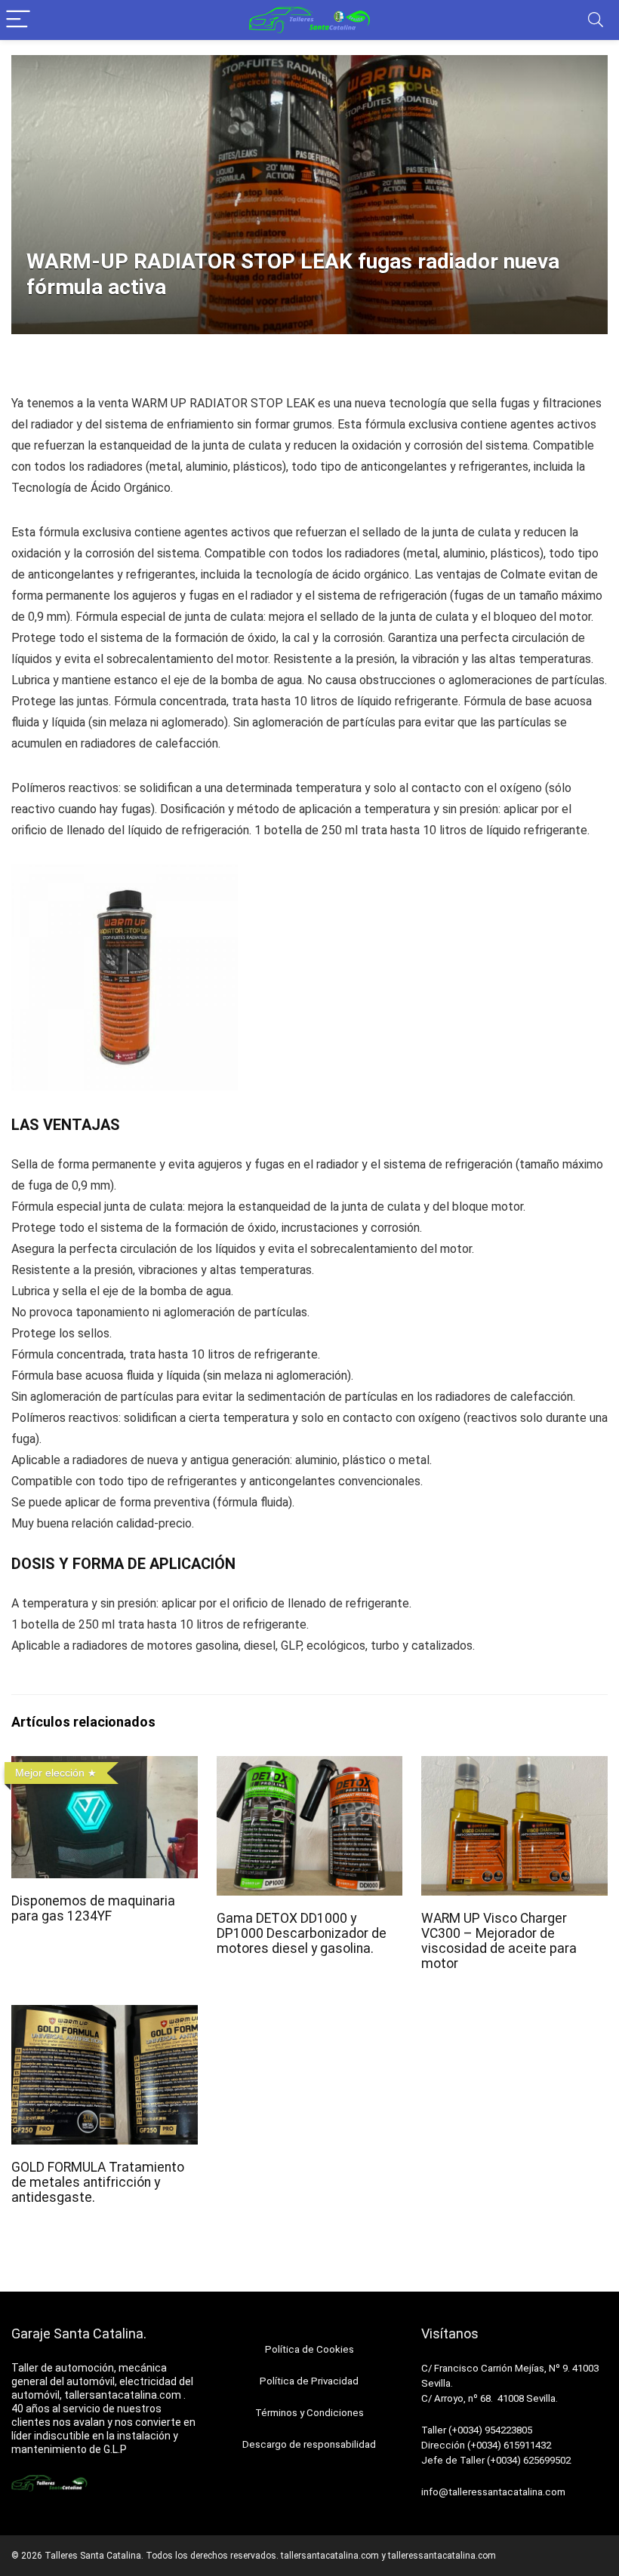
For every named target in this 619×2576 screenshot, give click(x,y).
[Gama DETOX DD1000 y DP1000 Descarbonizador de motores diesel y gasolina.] (310, 1766)
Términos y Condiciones (309, 2413)
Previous (28, 326)
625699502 (547, 2460)
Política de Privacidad (309, 2381)
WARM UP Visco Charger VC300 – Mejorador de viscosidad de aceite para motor (499, 1941)
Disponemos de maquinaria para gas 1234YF (93, 1908)
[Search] (596, 20)
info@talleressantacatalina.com (493, 2492)
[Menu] (18, 20)
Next (591, 326)
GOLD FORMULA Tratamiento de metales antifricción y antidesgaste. (98, 2182)
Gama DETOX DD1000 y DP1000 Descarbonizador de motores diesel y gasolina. (302, 1933)
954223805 (508, 2430)
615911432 (527, 2445)
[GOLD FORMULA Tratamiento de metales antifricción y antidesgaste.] (105, 2015)
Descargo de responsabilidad (309, 2444)
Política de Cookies (309, 2349)
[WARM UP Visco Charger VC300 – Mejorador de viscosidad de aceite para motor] (514, 1766)
